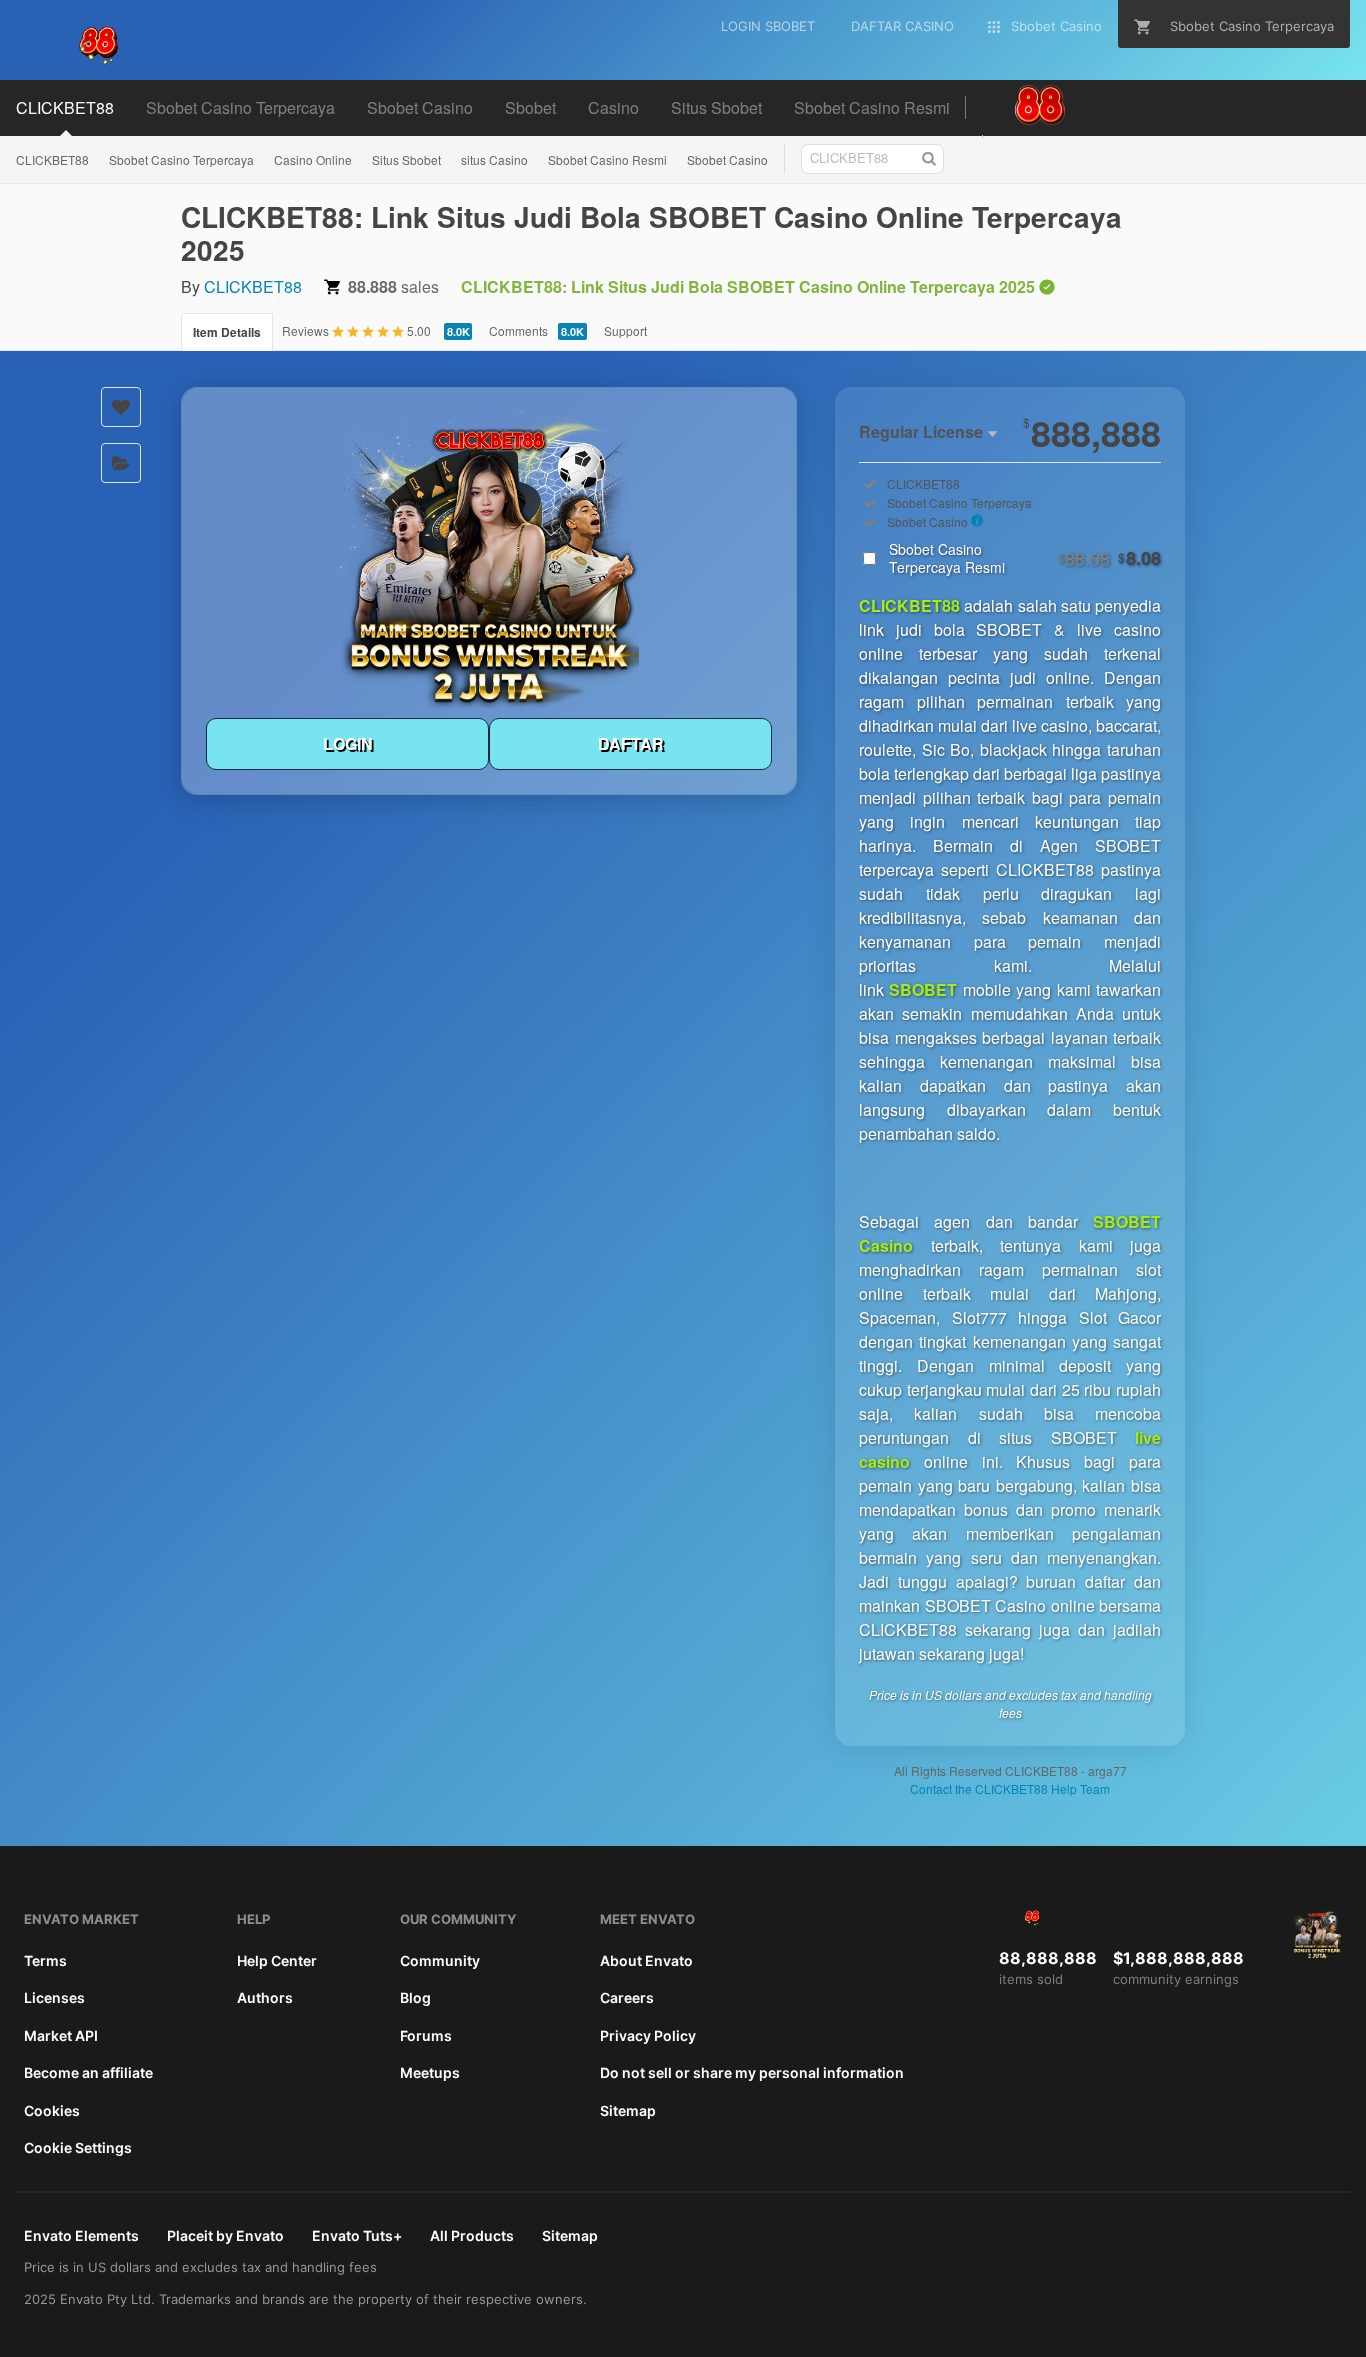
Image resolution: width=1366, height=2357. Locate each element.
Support (625, 330)
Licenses (54, 1997)
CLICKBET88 (52, 159)
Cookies (52, 2110)
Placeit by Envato (225, 2235)
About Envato (646, 1960)
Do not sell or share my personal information (752, 2072)
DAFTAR (631, 743)
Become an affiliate (88, 2072)
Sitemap (628, 2110)
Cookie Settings (78, 2147)
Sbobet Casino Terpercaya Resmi (1025, 558)
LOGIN (348, 743)
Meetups (430, 2072)
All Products (472, 2235)
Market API (61, 2035)
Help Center (277, 1960)
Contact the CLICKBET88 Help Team (1010, 1788)
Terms (45, 1960)
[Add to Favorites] (121, 407)
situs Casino (494, 159)
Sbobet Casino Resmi (607, 159)
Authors (265, 1997)
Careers (627, 1997)
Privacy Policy (648, 2035)
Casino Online (313, 159)
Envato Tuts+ (357, 2235)
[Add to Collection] (121, 463)
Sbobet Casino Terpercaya (181, 159)
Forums (426, 2035)
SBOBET (923, 989)
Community (440, 1960)
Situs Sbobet (406, 159)
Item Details (227, 332)
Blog (415, 1997)
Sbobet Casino (727, 159)
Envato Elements (81, 2235)
